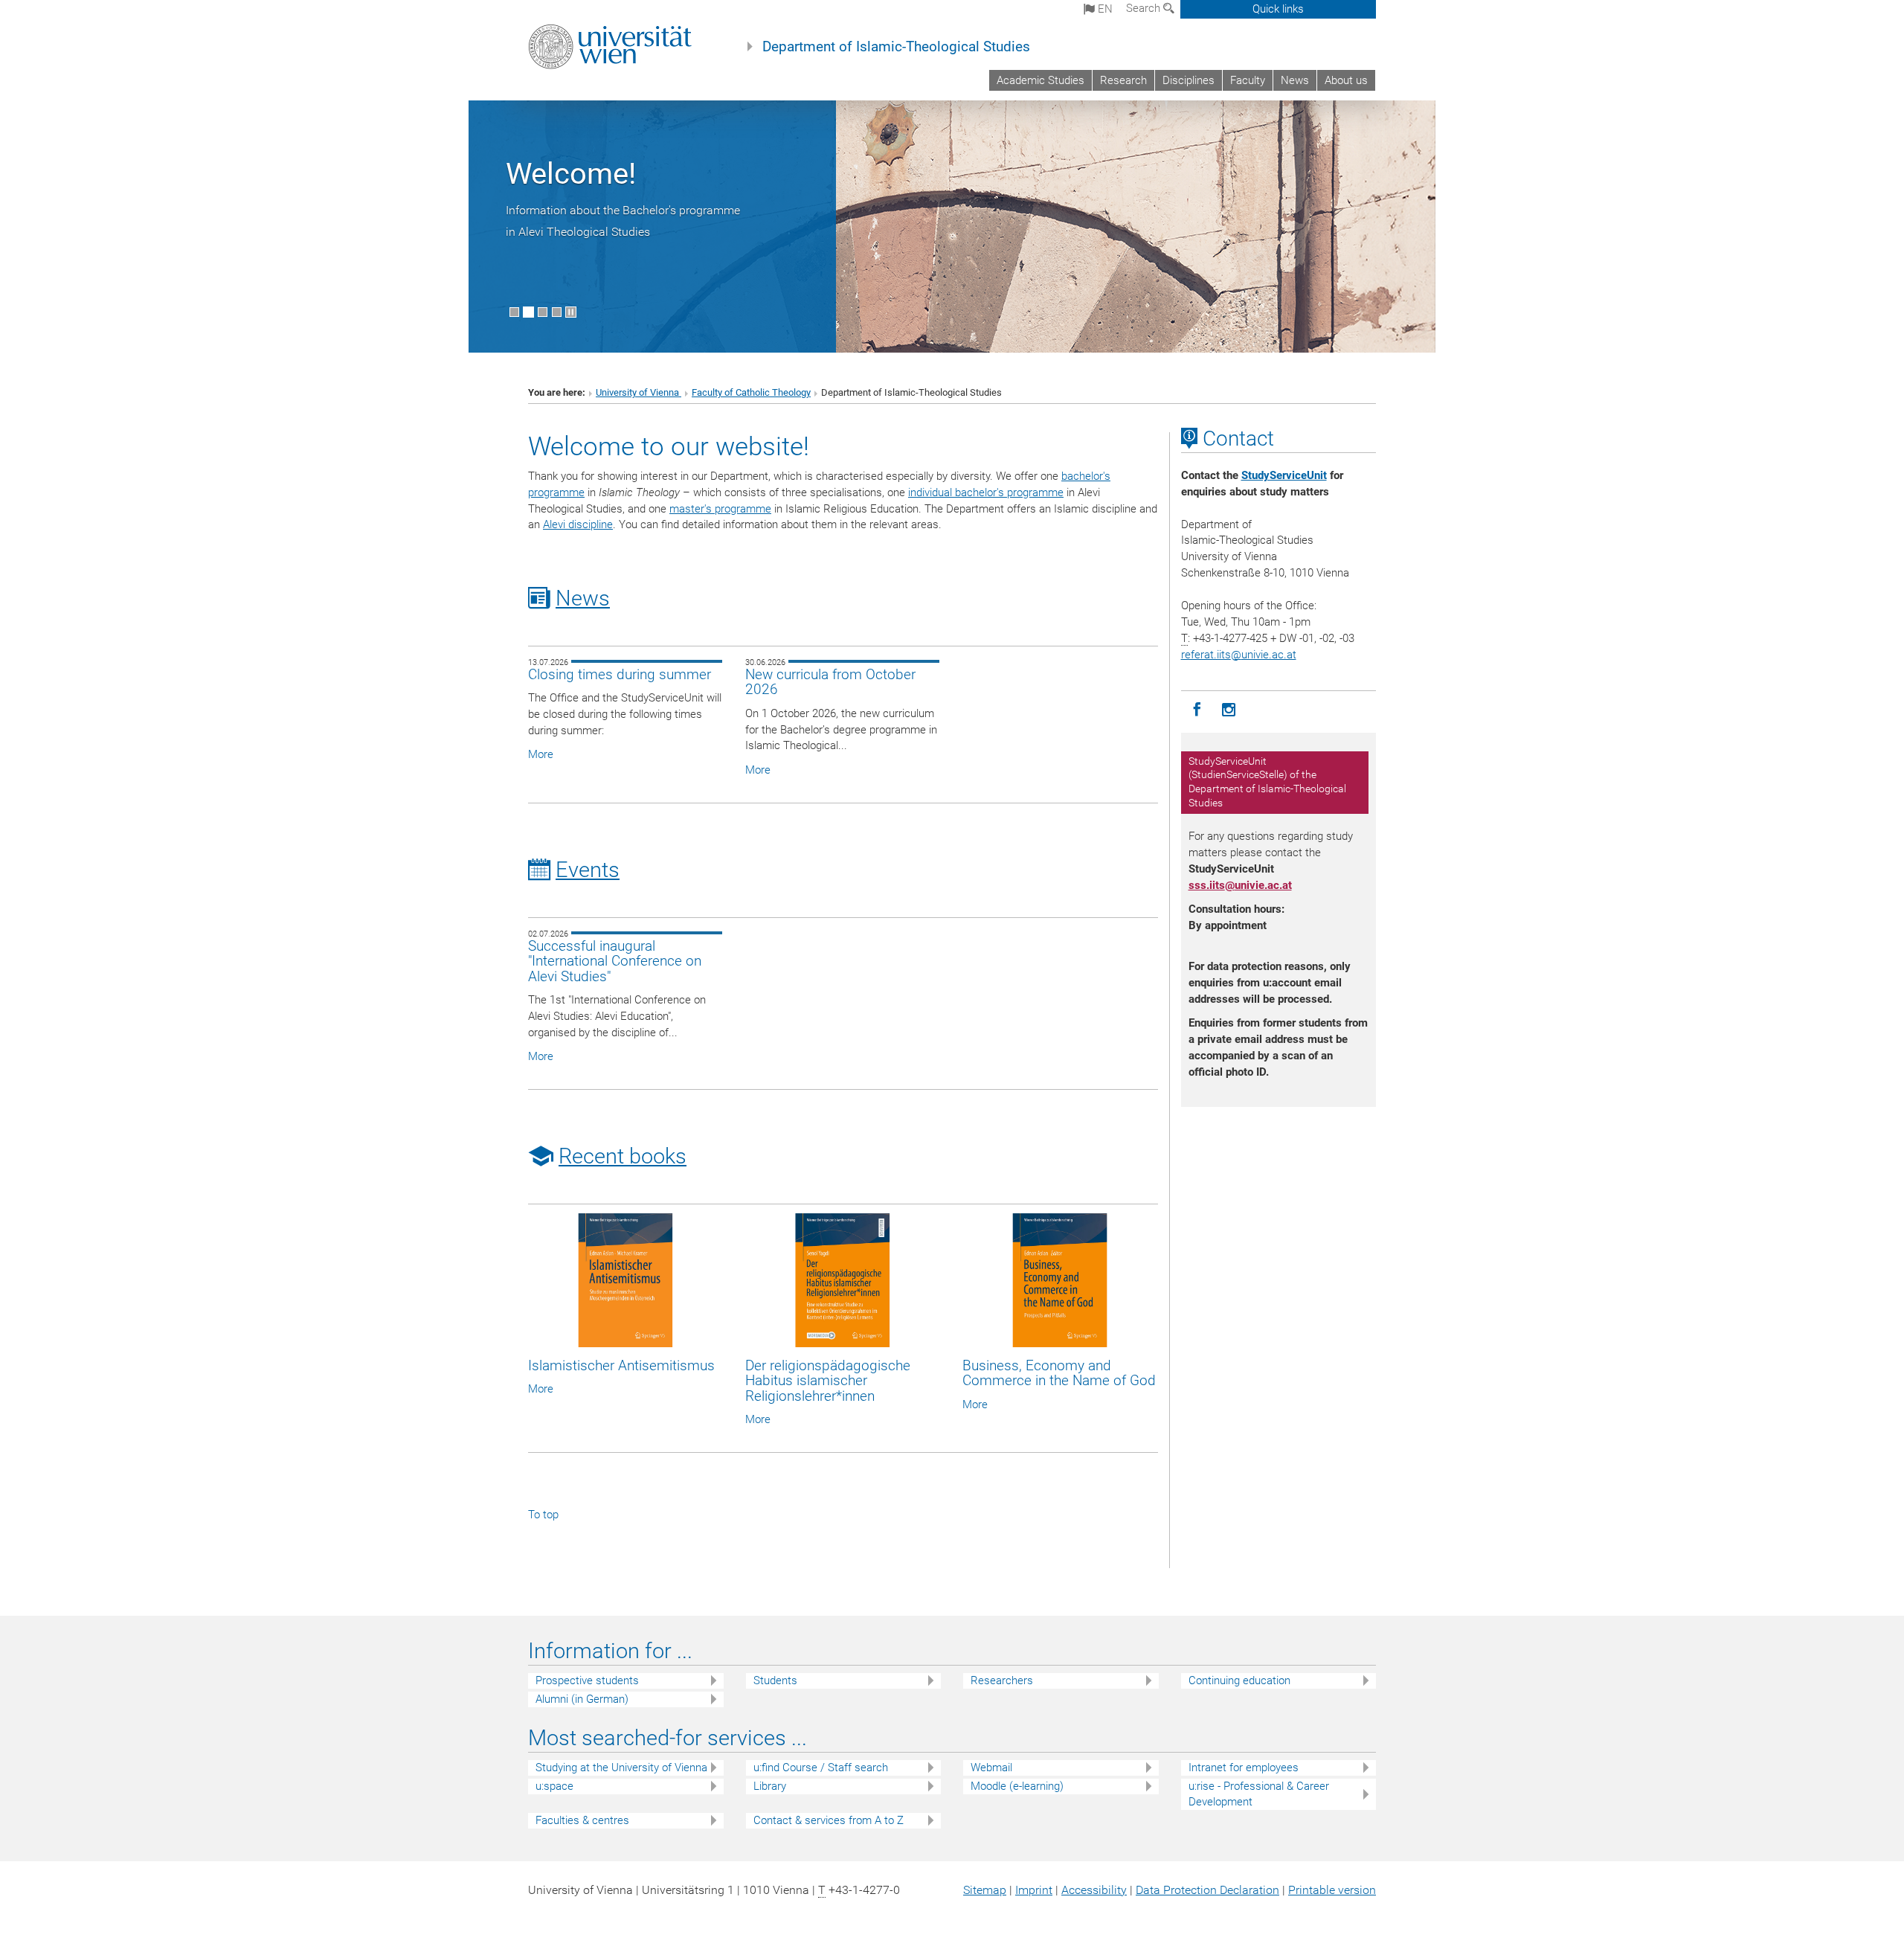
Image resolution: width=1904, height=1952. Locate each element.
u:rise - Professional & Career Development (1259, 1794)
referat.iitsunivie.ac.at (1239, 655)
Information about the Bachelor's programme (623, 210)
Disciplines (1189, 80)
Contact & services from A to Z (829, 1820)
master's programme (720, 509)
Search (1145, 8)
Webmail (991, 1768)
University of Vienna (639, 392)
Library (770, 1786)
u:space (554, 1786)
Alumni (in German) (582, 1699)
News (1295, 80)
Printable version (1332, 1890)
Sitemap (985, 1890)
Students (775, 1680)
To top (543, 1515)
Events (588, 870)
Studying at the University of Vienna (621, 1768)
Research (1123, 80)
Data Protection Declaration (1207, 1890)
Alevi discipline (578, 524)
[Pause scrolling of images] (571, 312)
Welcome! (571, 174)
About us (1346, 80)
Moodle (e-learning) (1017, 1786)
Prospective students (587, 1680)
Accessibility (1094, 1890)
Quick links (1278, 9)
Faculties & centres (582, 1820)
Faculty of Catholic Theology (751, 392)
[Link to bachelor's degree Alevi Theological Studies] (952, 226)
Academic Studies (1041, 80)
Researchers (1002, 1680)
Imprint (1034, 1890)
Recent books (623, 1156)
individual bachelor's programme (986, 492)
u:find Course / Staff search (821, 1768)
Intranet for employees (1244, 1768)
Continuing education (1239, 1680)
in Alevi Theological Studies (578, 232)
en (1104, 9)
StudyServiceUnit (1284, 475)
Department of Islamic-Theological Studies (896, 47)
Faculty (1248, 80)
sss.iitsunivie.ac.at (1240, 885)
